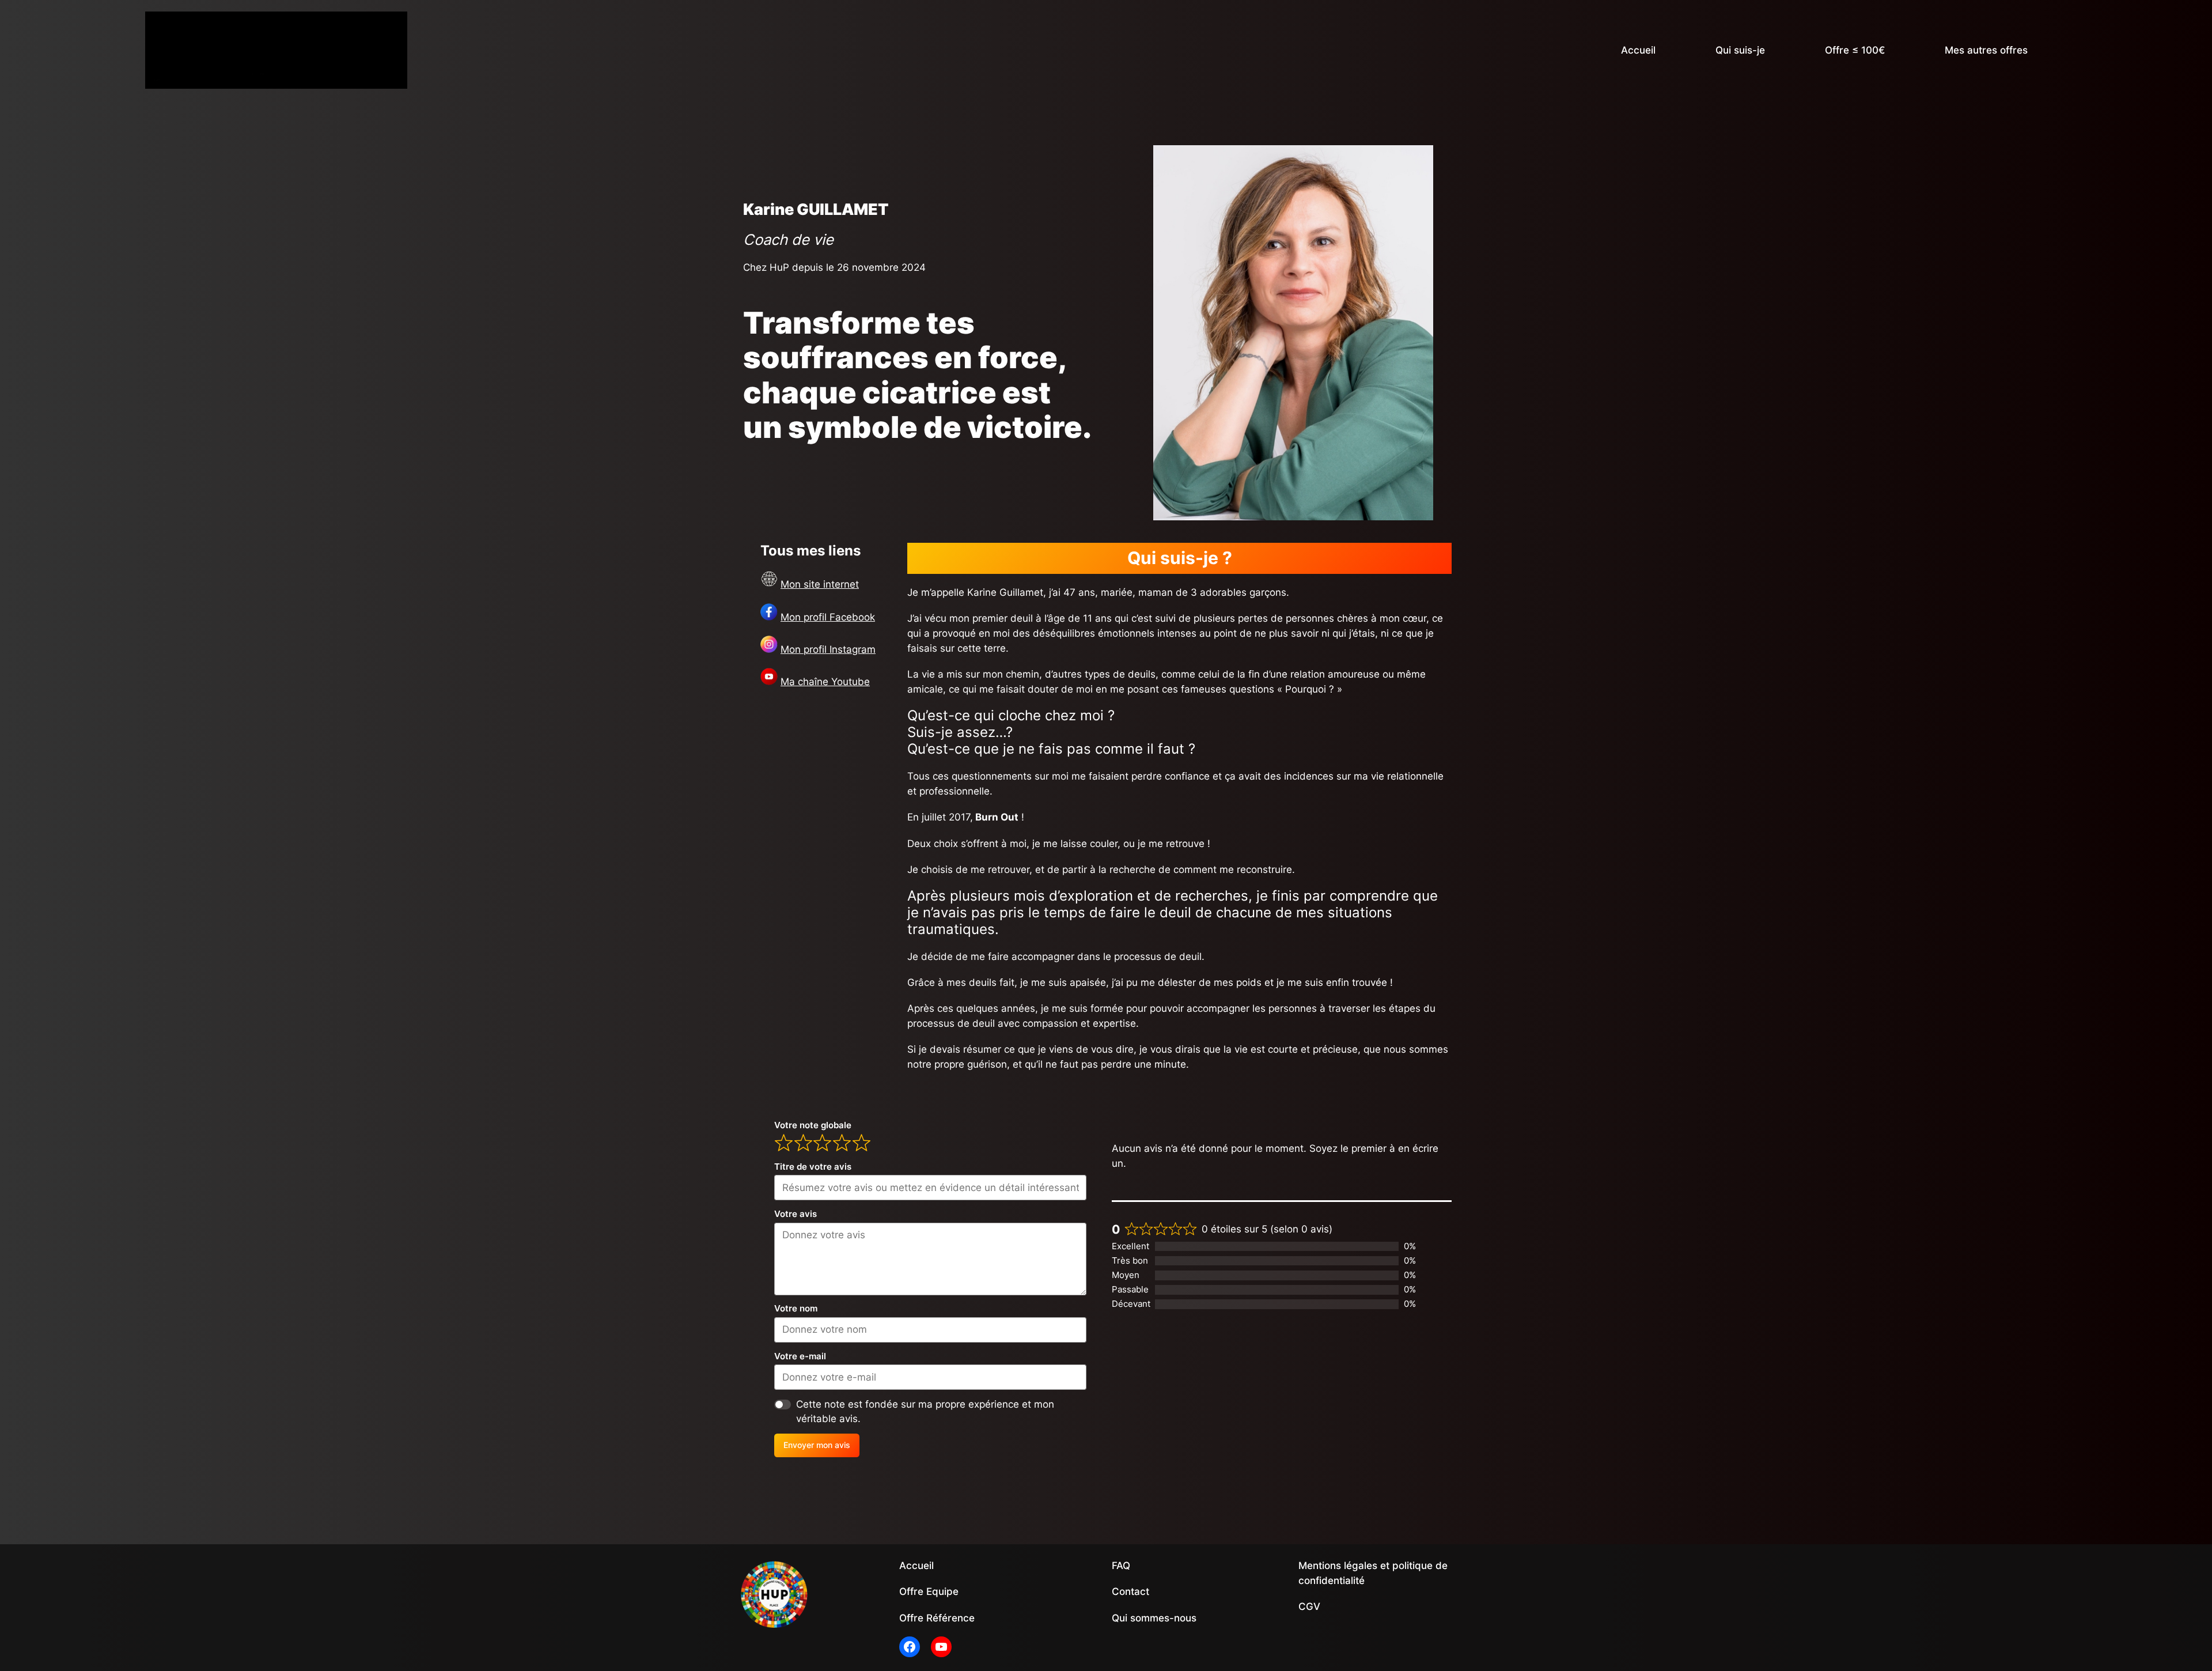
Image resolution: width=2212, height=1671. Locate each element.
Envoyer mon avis (817, 1445)
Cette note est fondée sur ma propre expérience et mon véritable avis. (925, 1411)
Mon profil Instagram (828, 649)
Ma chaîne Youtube (825, 682)
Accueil (1638, 50)
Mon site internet (820, 584)
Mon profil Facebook (828, 617)
